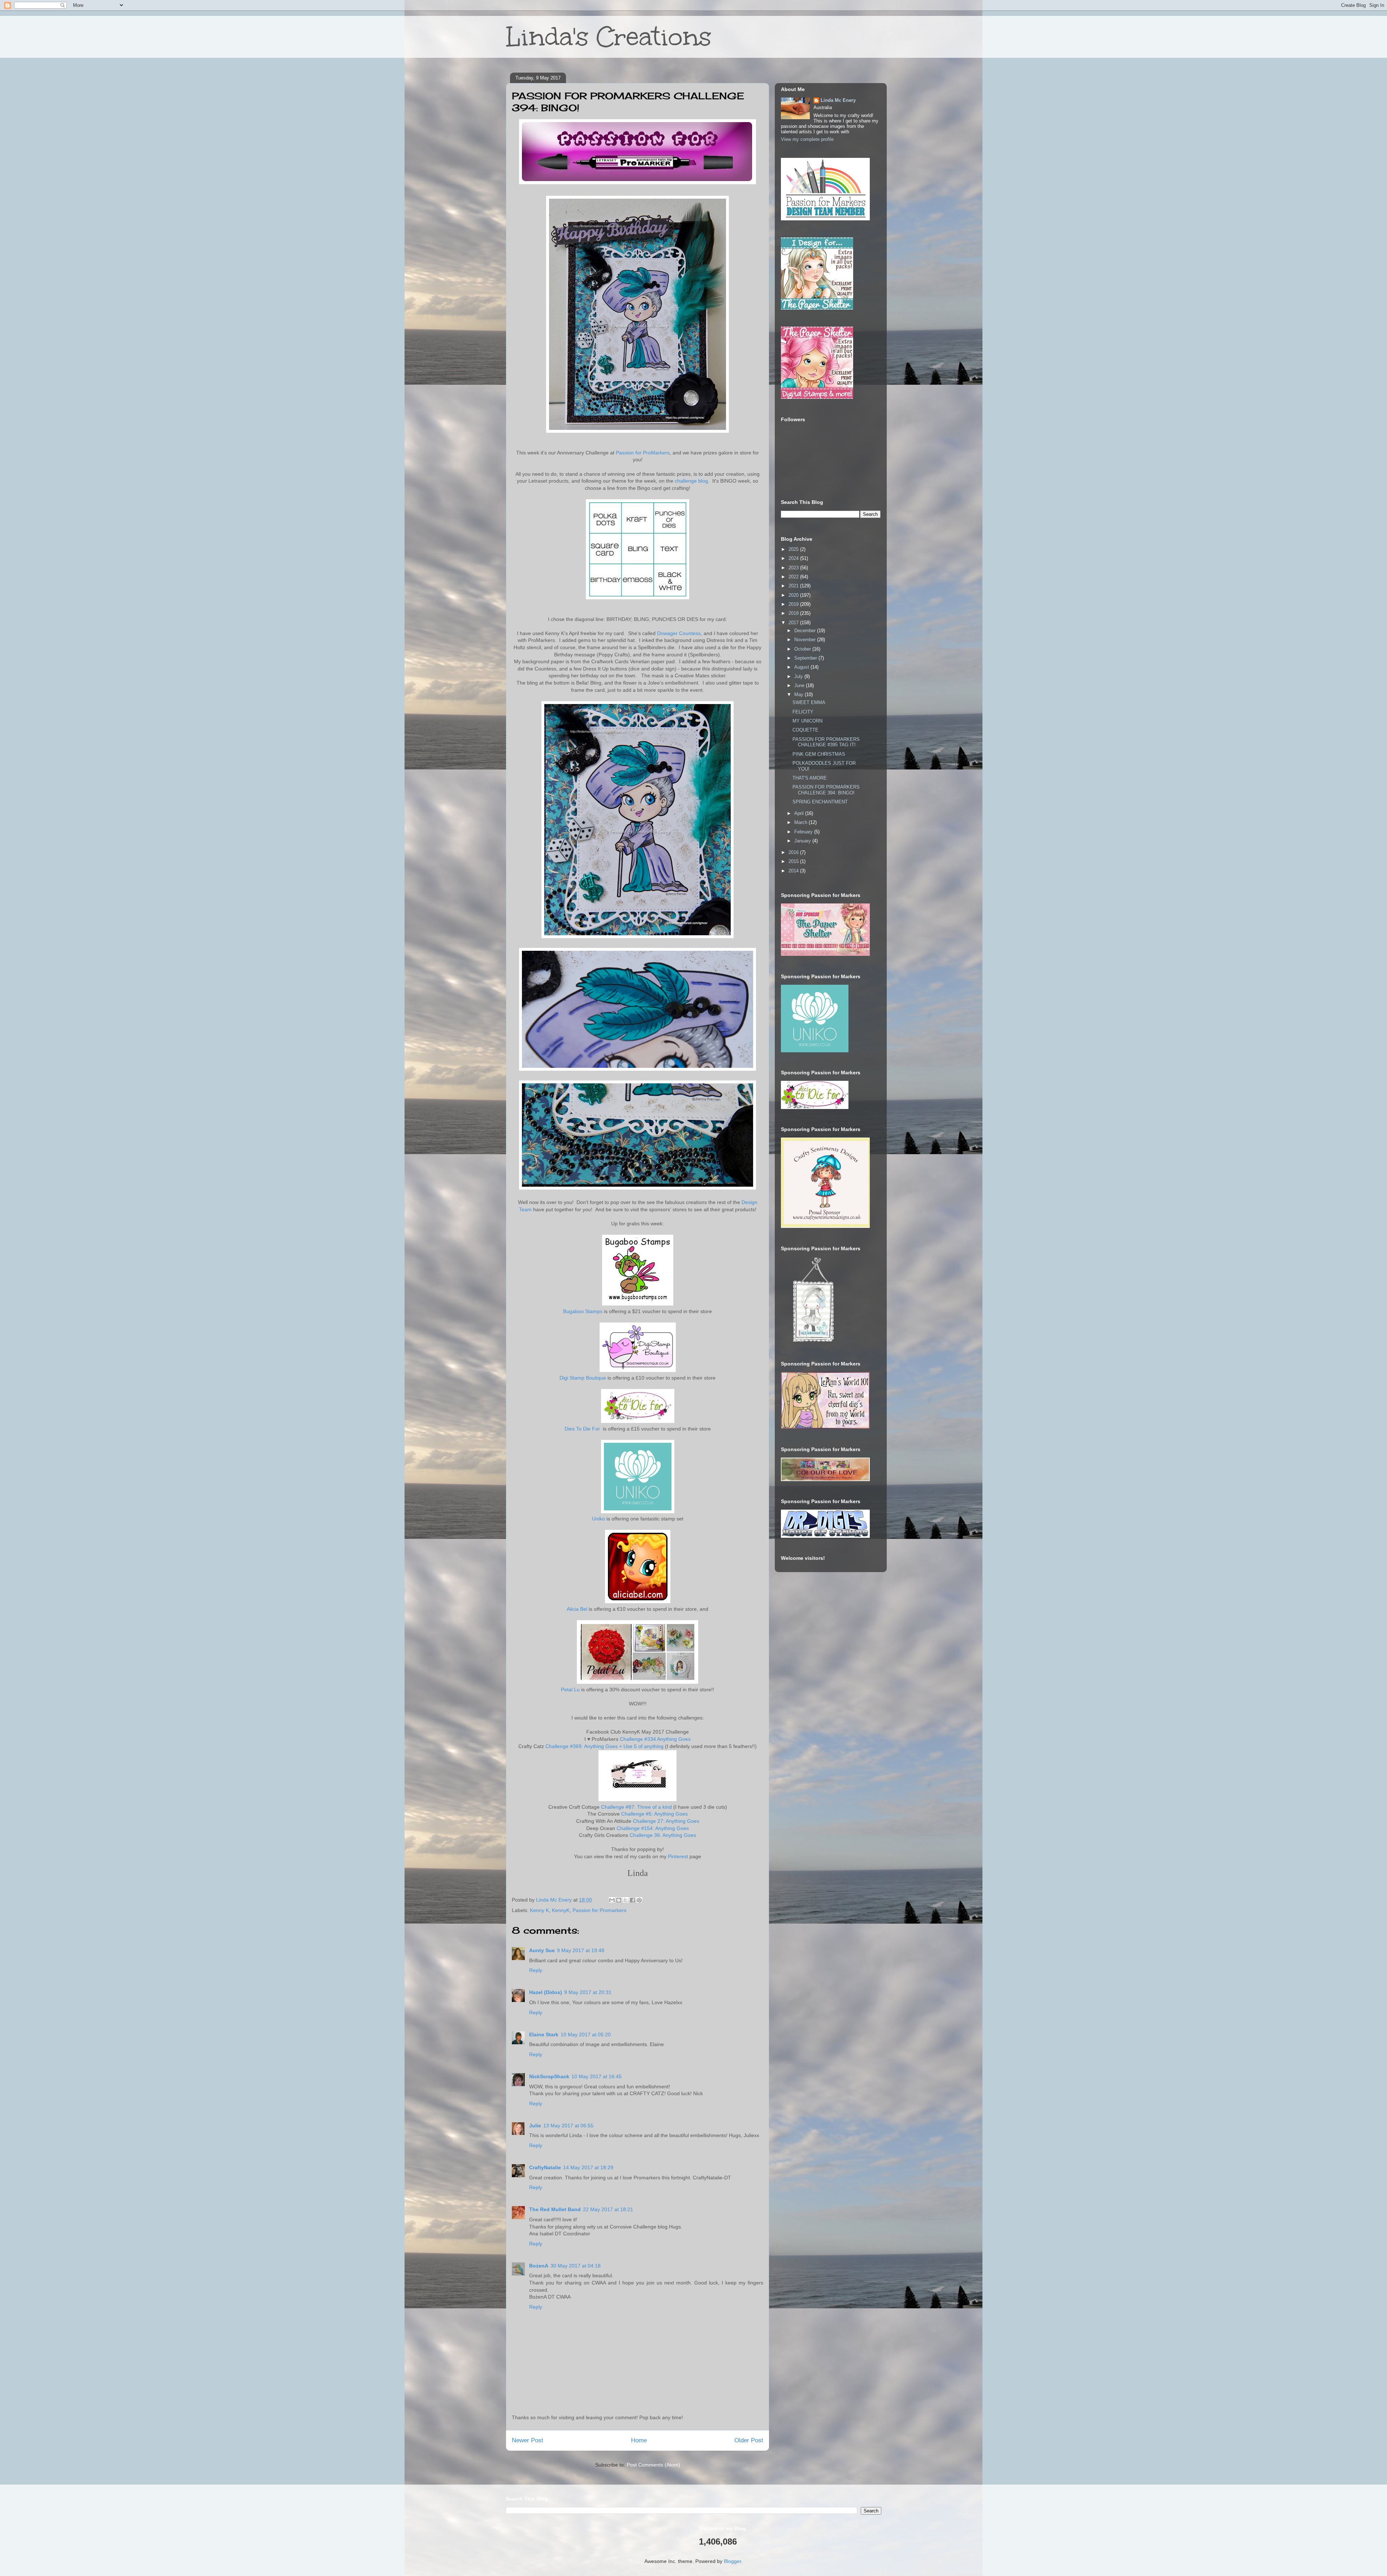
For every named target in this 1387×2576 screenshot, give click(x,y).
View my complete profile (807, 139)
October (803, 649)
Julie (535, 2126)
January (803, 841)
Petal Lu (570, 1690)
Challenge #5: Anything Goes (654, 1814)
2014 (794, 871)
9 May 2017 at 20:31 (588, 1992)
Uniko (599, 1519)
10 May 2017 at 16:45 (597, 2076)
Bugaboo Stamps (583, 1311)
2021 (794, 586)
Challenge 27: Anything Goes (666, 1821)
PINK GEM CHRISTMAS (819, 754)
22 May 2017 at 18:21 (608, 2209)
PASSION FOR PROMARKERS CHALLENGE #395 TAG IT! (826, 742)
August (802, 667)
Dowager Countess (679, 633)
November (806, 640)
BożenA (539, 2266)
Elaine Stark (544, 2035)
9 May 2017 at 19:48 (581, 1950)
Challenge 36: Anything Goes (663, 1835)
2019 (794, 604)
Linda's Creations (609, 37)
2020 (794, 595)
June (800, 685)
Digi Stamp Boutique (583, 1378)
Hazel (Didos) (546, 1992)
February (804, 832)
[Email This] (612, 1900)
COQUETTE (805, 730)
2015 (794, 861)
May (800, 694)
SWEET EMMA (809, 702)
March (801, 822)
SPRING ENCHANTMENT (820, 802)
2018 (794, 613)
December (806, 631)
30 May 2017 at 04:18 (576, 2266)
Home (639, 2440)
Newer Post (528, 2440)
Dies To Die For (583, 1429)
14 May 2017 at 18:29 (588, 2167)
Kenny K (539, 1910)
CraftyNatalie (545, 2167)
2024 (794, 558)
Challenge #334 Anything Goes (655, 1739)
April (800, 813)
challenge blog (691, 481)
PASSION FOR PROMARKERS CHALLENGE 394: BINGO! (826, 790)
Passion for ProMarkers (643, 453)
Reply (536, 1970)
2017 (794, 623)
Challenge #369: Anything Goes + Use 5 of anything (604, 1746)
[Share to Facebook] (632, 1900)
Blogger (733, 2561)
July (799, 676)
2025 (794, 549)
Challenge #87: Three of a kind (636, 1807)
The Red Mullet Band (555, 2209)
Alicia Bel (577, 1609)
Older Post (749, 2440)
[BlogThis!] (619, 1900)
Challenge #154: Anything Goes (653, 1828)
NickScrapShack (549, 2076)
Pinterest (678, 1856)
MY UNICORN (807, 721)
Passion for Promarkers (599, 1910)
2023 (794, 568)
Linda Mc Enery (838, 100)
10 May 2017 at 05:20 (586, 2035)
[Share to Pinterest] (639, 1900)
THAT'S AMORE (810, 778)
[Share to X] (626, 1900)
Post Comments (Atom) (653, 2465)
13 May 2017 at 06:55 (568, 2126)
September (806, 658)
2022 (794, 577)
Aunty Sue (542, 1950)
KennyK (561, 1910)
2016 (794, 852)
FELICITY (803, 712)
